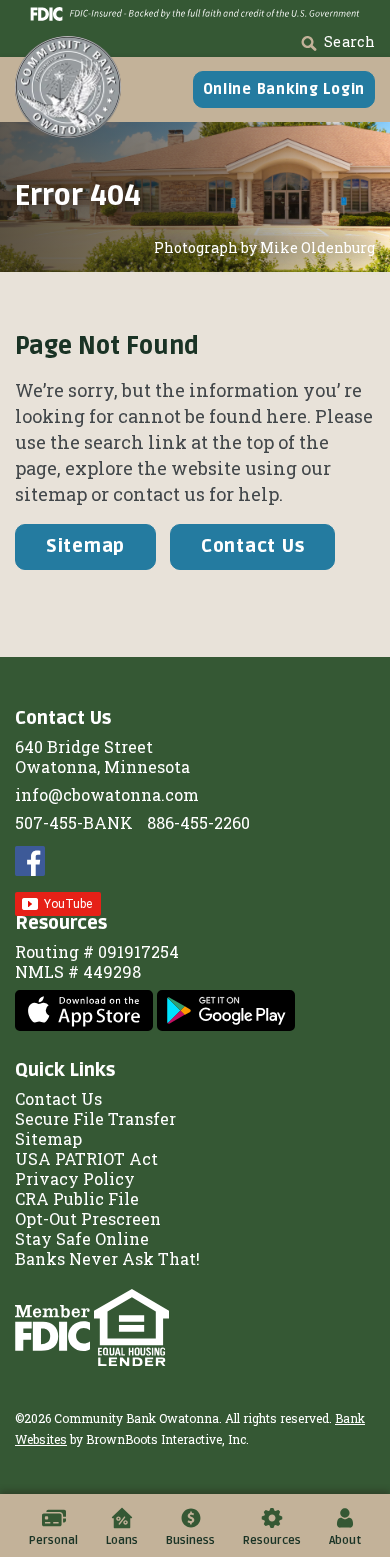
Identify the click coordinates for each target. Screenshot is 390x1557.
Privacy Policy (75, 1178)
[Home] (68, 87)
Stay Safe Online (82, 1238)
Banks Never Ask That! (107, 1258)
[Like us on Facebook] (30, 858)
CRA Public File (77, 1198)
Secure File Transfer (95, 1118)
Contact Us (252, 546)
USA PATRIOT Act (86, 1158)
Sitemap (85, 546)
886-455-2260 (198, 822)
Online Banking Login (284, 89)
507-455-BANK (74, 822)
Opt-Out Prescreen (88, 1218)
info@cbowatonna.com (107, 794)
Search (349, 41)
